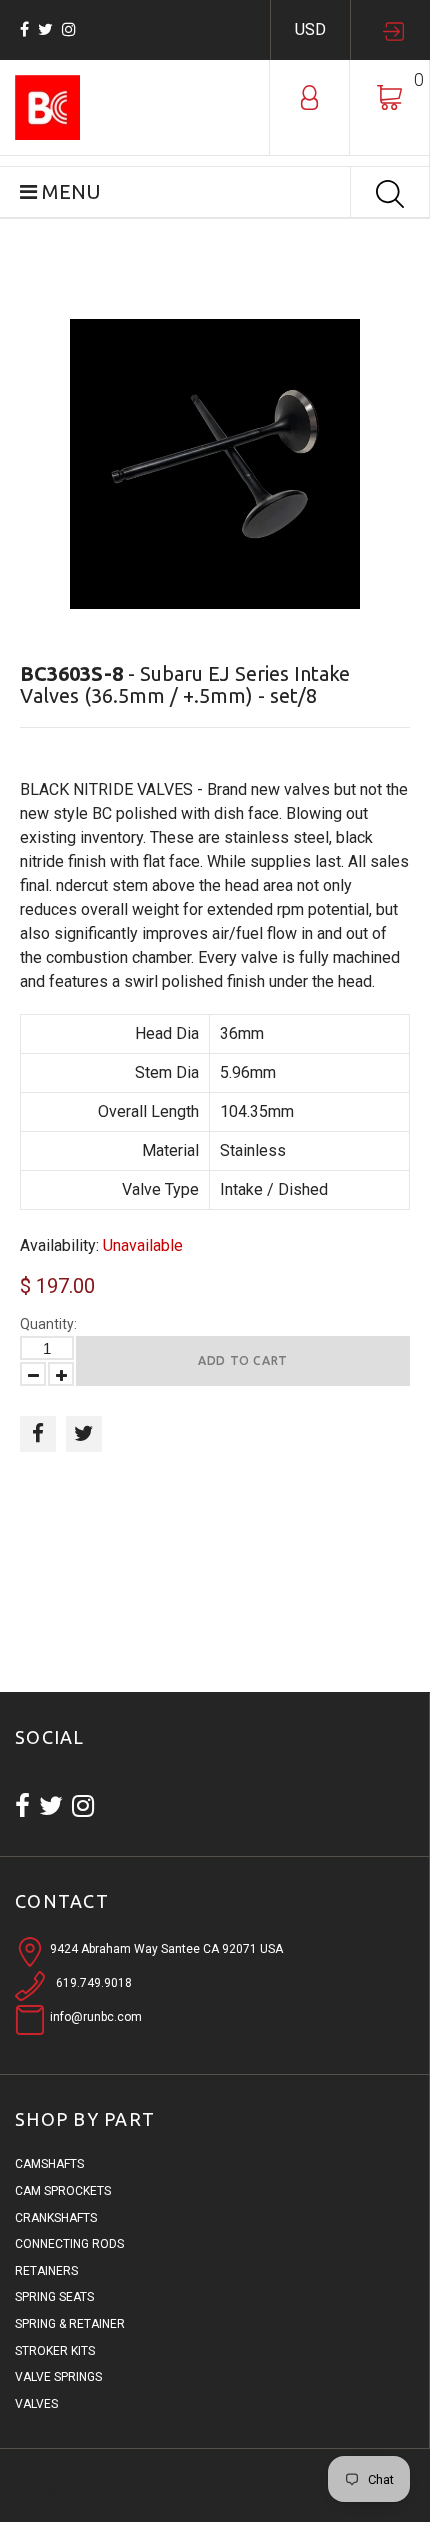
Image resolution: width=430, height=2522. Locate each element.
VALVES (36, 2404)
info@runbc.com (96, 2017)
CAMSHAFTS (49, 2164)
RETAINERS (46, 2271)
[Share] (38, 1434)
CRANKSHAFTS (56, 2218)
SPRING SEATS (54, 2297)
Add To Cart (243, 1360)
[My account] (309, 96)
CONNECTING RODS (69, 2244)
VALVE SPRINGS (58, 2377)
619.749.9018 (94, 1983)
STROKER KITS (55, 2351)
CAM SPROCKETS (63, 2191)
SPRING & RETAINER (70, 2324)
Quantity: (48, 1324)
